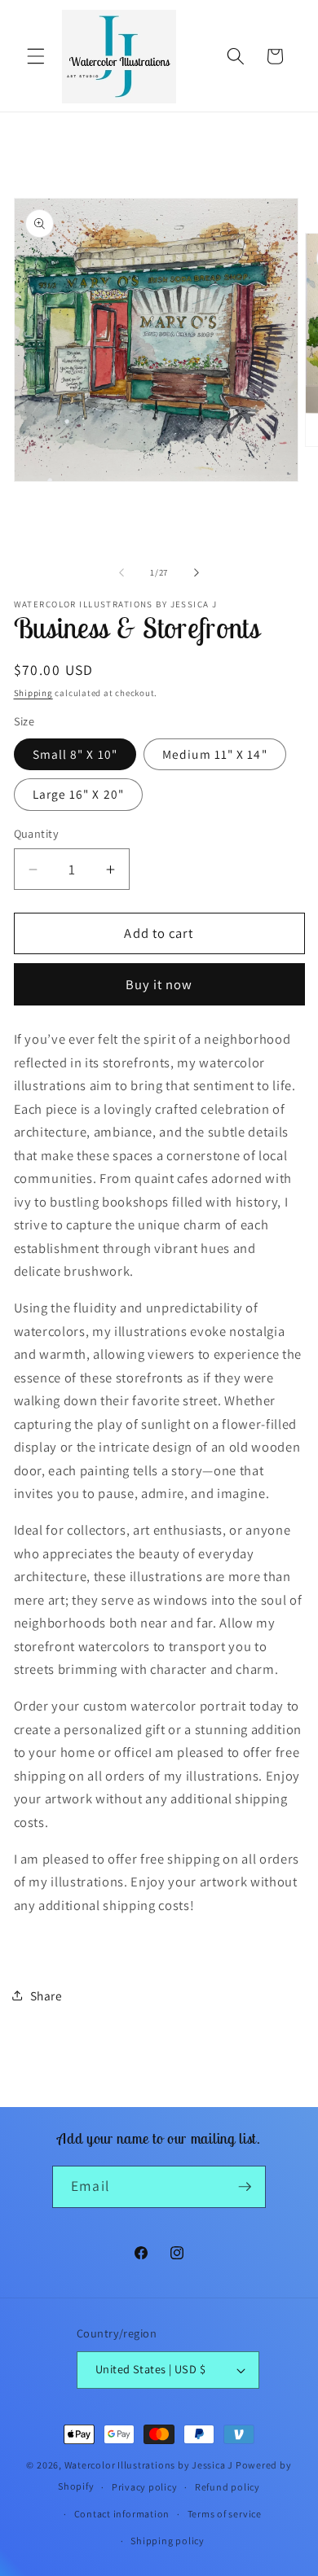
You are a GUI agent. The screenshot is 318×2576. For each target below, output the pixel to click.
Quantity (37, 833)
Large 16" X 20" (79, 794)
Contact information (122, 2514)
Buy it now (159, 984)
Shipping (33, 693)
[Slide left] (121, 572)
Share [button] (46, 1996)
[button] (36, 56)
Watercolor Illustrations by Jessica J (149, 2465)
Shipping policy (168, 2541)
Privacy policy (145, 2487)
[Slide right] (197, 572)
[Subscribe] (245, 2187)
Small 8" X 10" (75, 754)
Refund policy (227, 2487)
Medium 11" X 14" (215, 754)
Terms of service (225, 2514)
